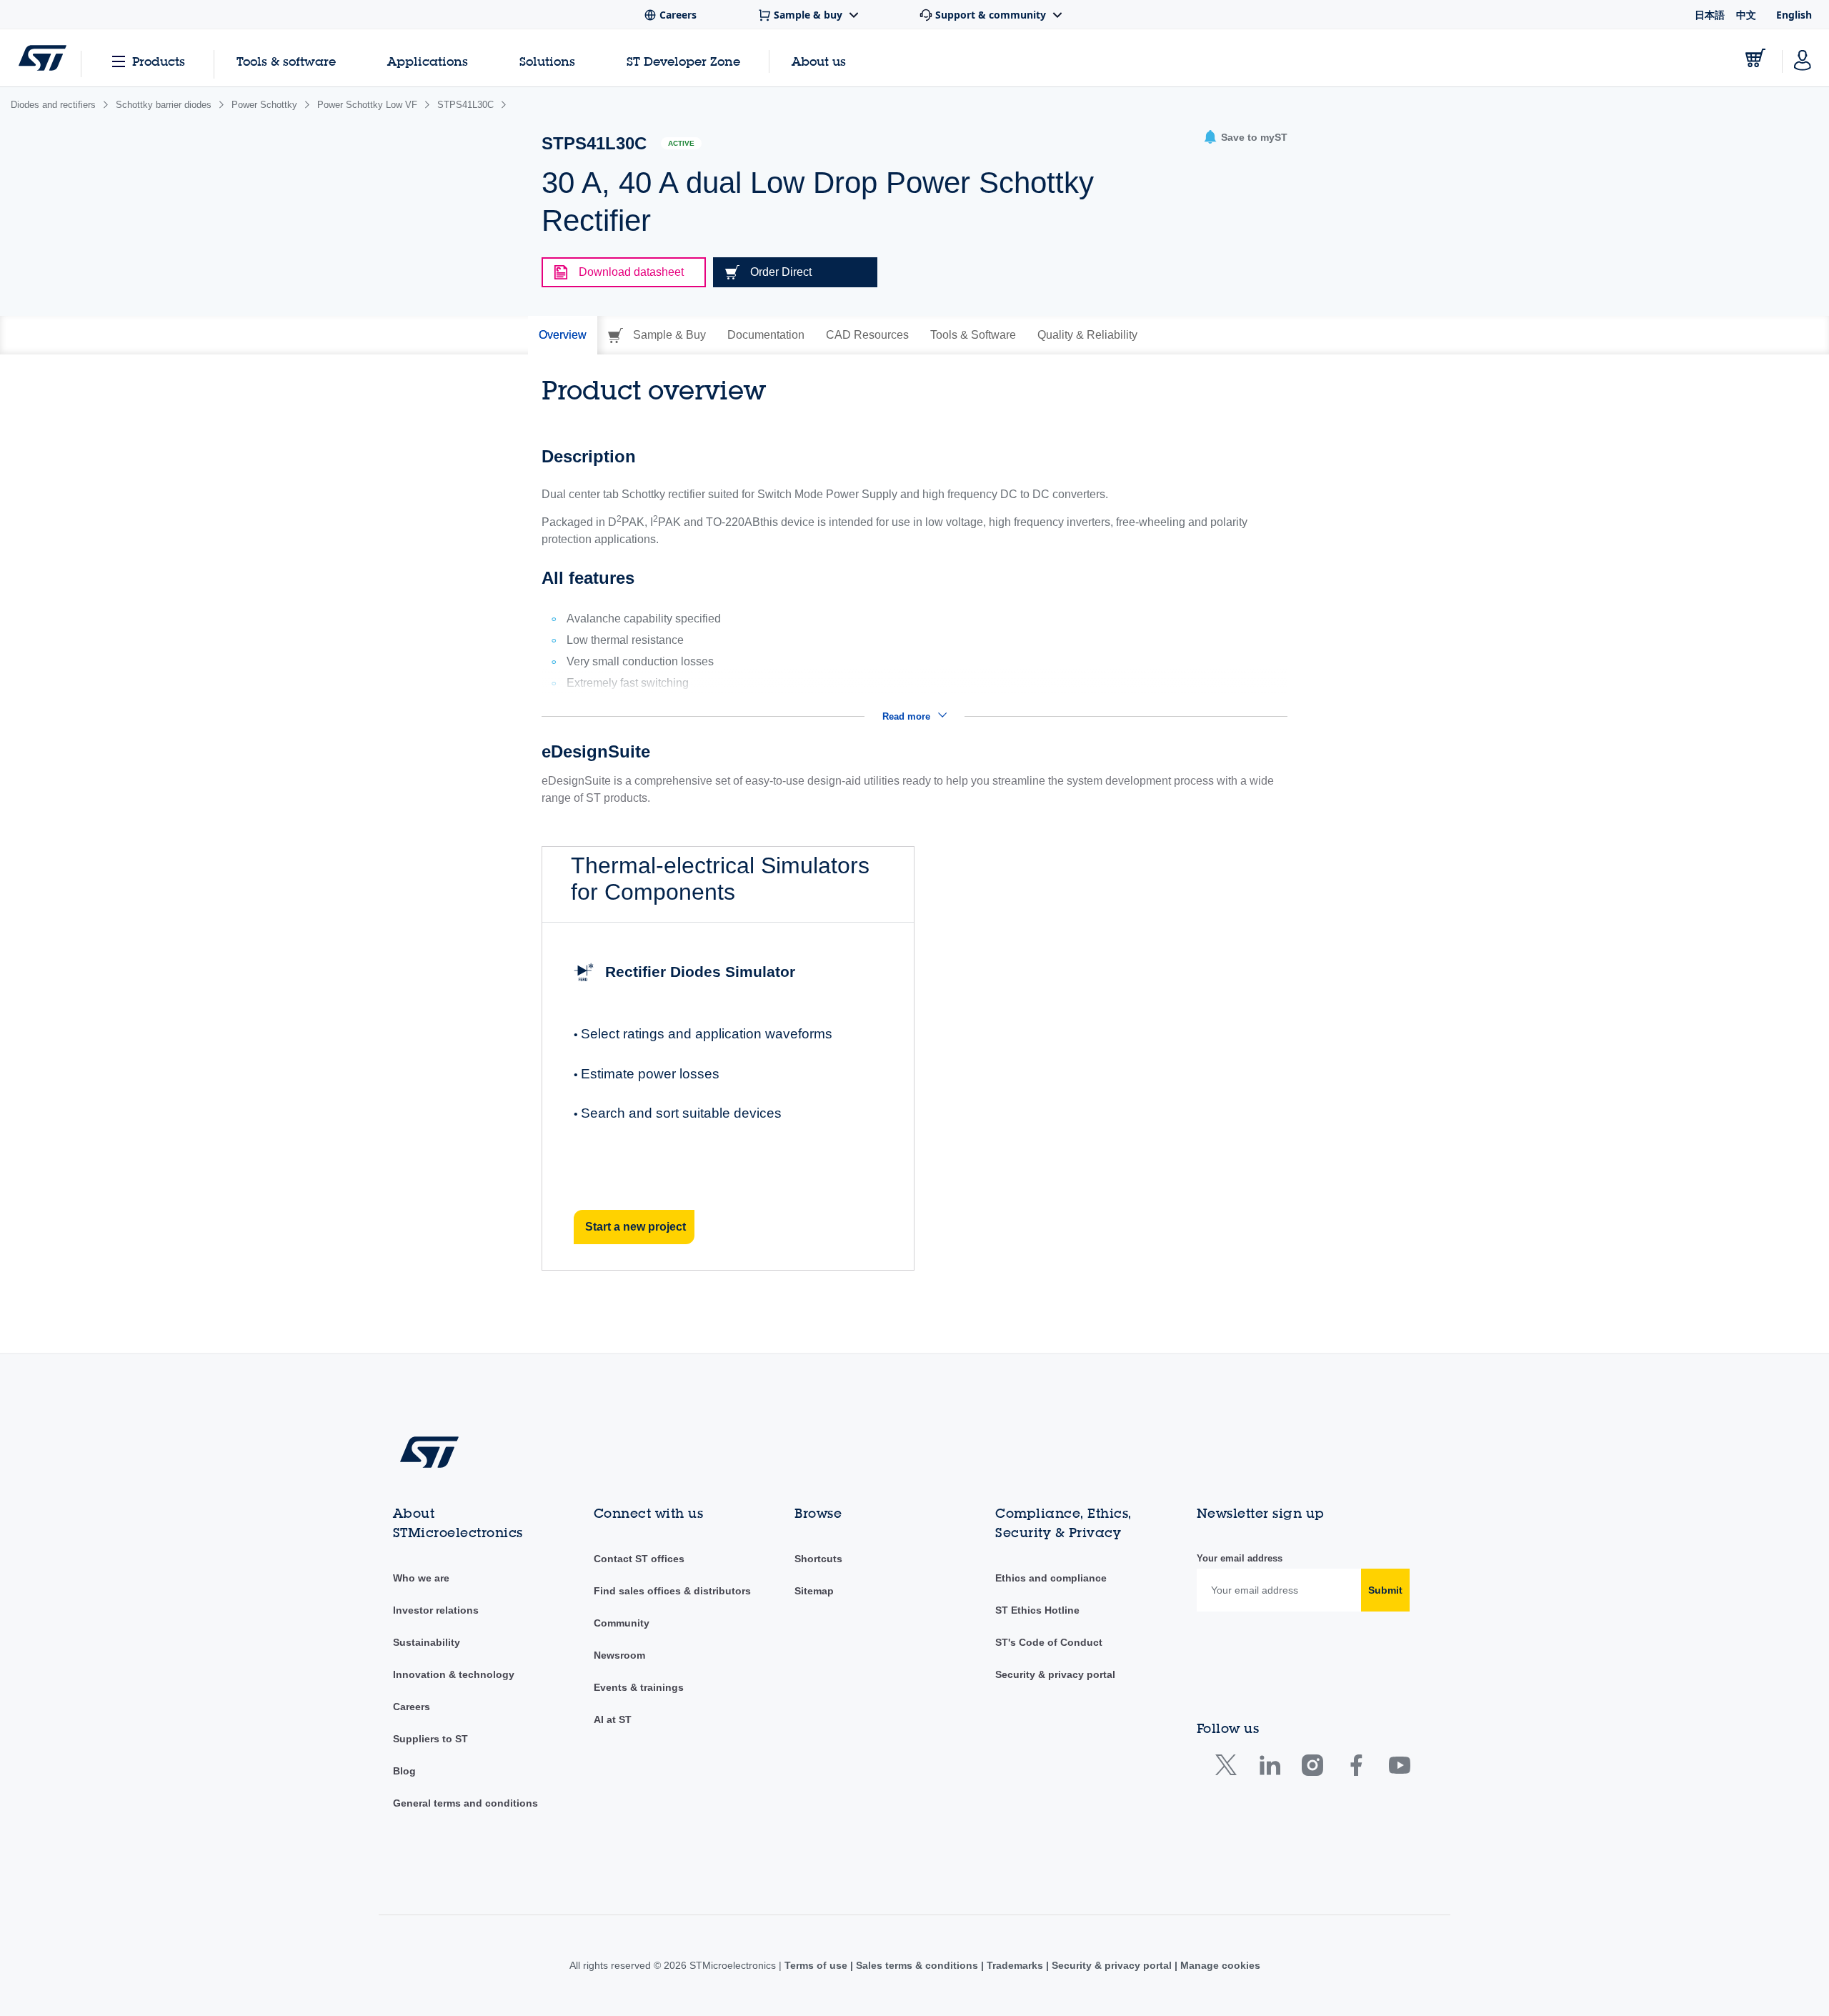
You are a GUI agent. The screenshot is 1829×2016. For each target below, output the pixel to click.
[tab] (563, 335)
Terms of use (817, 1965)
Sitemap (814, 1591)
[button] (1245, 138)
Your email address (1240, 1558)
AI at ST (613, 1719)
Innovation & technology (454, 1674)
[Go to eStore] (1755, 58)
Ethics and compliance (1051, 1578)
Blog (404, 1771)
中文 (1746, 15)
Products (159, 61)
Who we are (421, 1578)
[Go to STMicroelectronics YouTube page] (1399, 1768)
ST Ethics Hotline (1037, 1610)
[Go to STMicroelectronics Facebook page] (1356, 1768)
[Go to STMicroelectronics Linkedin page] (1269, 1768)
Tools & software (286, 61)
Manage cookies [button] (1219, 1965)
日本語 (1710, 15)
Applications (428, 61)
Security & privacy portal (1055, 1674)
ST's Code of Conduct (1049, 1642)
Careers (412, 1707)
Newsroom (619, 1655)
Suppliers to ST (430, 1739)
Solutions (547, 61)
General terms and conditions (465, 1803)
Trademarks (1015, 1965)
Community (622, 1623)
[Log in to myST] (1803, 58)
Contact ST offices (639, 1559)
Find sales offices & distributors (672, 1591)
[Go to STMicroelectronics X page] (1229, 1768)
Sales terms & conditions (917, 1965)
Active (681, 143)
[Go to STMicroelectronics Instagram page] (1312, 1768)
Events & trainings (639, 1687)
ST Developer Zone (683, 61)
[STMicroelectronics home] (43, 58)
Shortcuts (818, 1559)
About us (819, 61)
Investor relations (436, 1610)
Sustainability (427, 1642)
